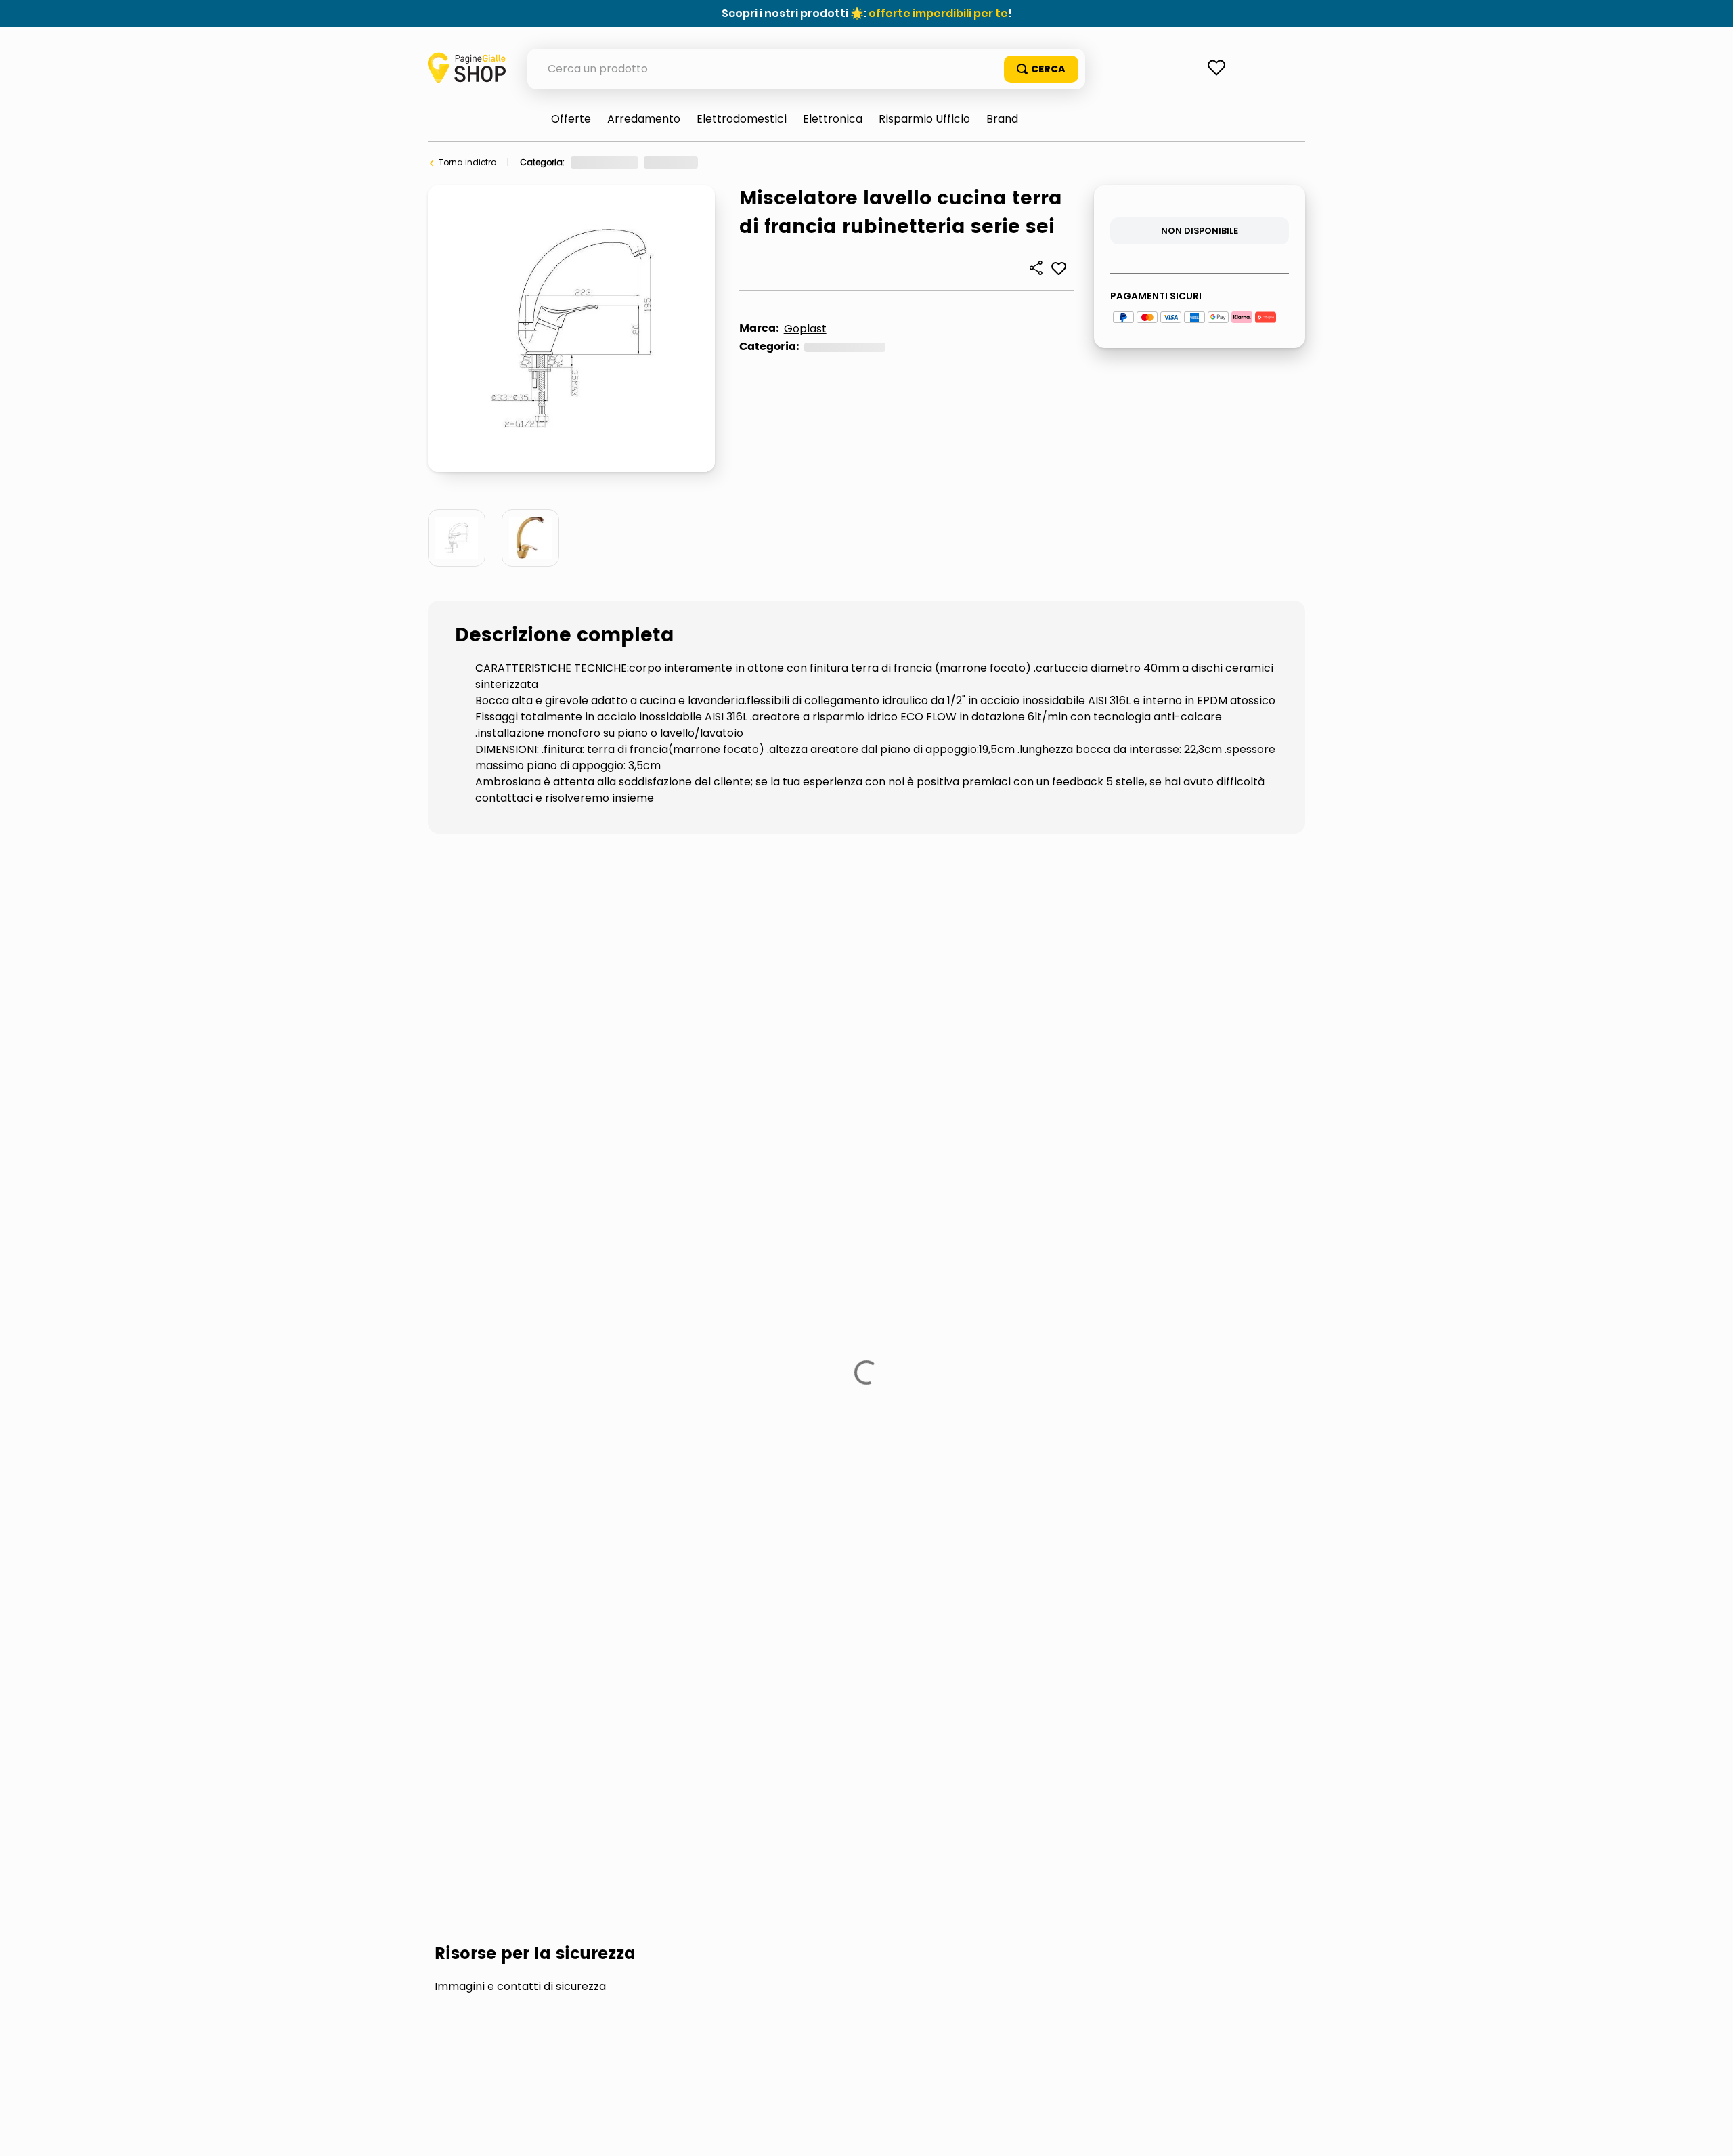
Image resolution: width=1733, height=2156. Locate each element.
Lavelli (621, 1049)
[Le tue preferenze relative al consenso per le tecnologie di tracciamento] (1709, 2132)
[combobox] (806, 69)
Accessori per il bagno (758, 162)
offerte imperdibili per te (938, 13)
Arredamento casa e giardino (633, 162)
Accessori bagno (504, 1049)
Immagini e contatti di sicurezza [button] (520, 947)
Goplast (805, 329)
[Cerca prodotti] (1041, 69)
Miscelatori (843, 162)
